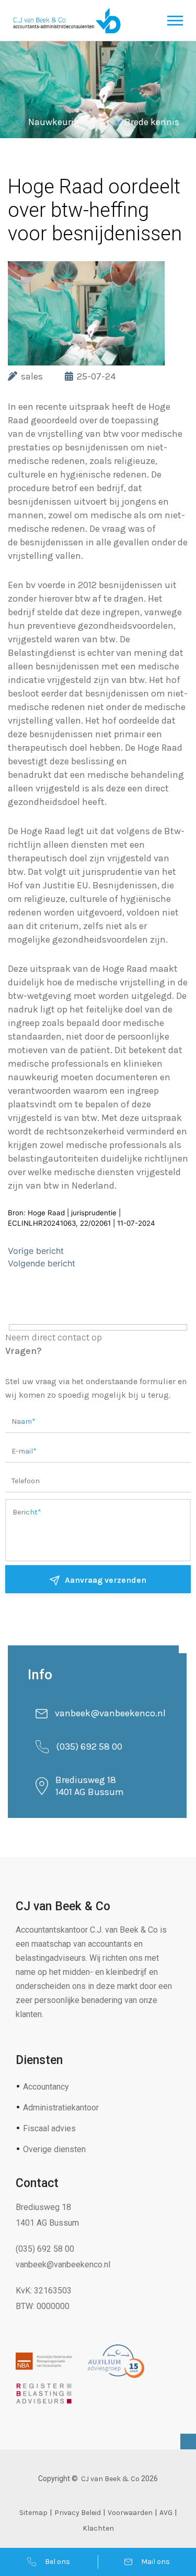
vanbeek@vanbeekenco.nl (110, 1713)
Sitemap (33, 2513)
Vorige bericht (36, 1251)
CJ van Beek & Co (110, 2479)
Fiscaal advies (49, 2128)
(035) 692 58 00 (89, 1747)
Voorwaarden (130, 2513)
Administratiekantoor (61, 2108)
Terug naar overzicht (83, 164)
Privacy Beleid (78, 2513)
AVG (166, 2513)
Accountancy (46, 2087)
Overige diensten (54, 2149)
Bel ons (57, 2562)
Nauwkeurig (54, 122)
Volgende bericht (42, 1263)
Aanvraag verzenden (106, 1580)
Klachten (98, 2528)
